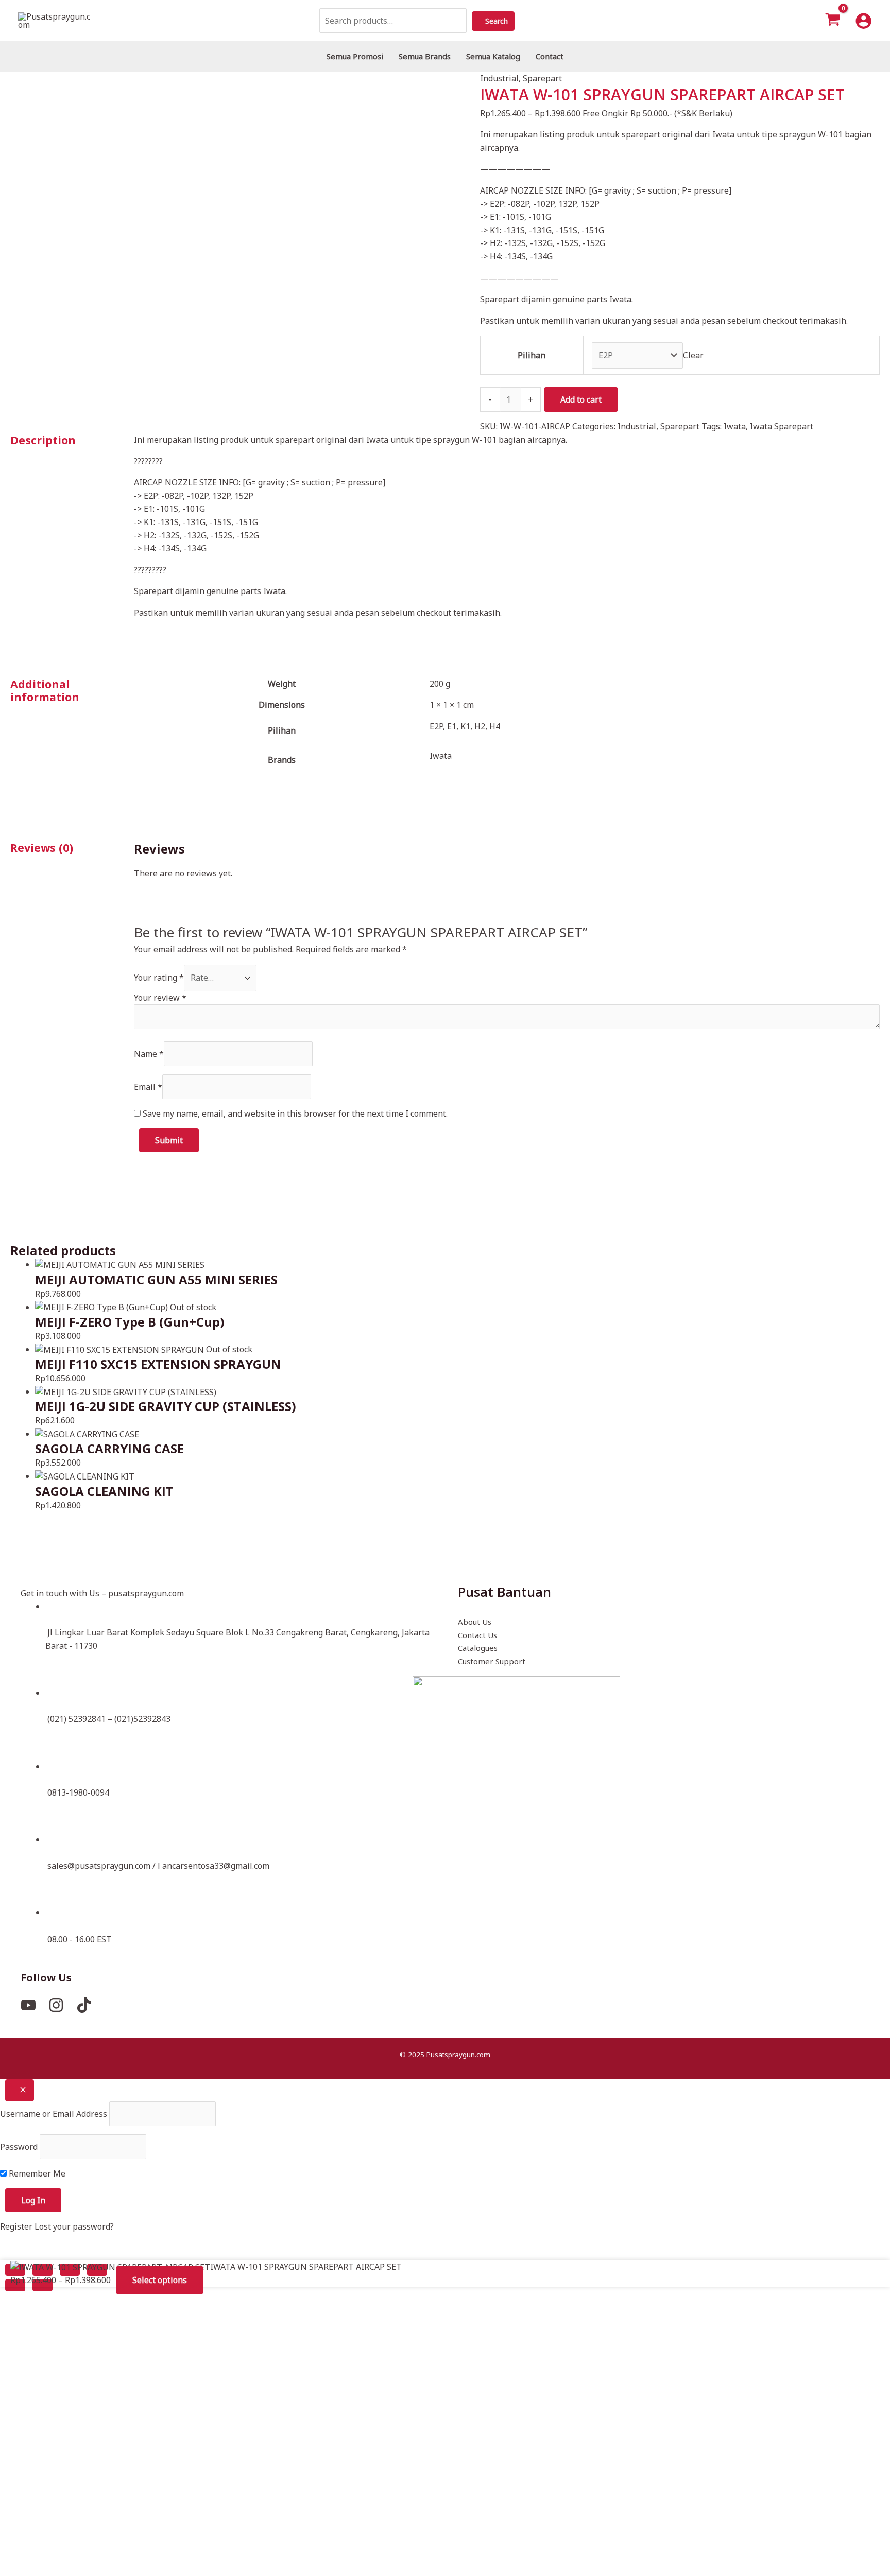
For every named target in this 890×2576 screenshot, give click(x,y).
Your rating (159, 978)
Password (19, 2147)
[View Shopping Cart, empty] (833, 21)
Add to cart (581, 399)
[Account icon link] (863, 21)
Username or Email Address (54, 2114)
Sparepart (542, 78)
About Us (475, 1622)
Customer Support (492, 1661)
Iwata (735, 426)
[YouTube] (28, 2005)
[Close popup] (20, 2090)
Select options (160, 2281)
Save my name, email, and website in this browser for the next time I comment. (295, 1113)
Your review (160, 998)
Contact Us (477, 1635)
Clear (693, 355)
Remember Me (36, 2173)
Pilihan (532, 355)
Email (148, 1087)
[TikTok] (84, 2005)
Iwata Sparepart (782, 426)
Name (149, 1054)
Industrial (499, 78)
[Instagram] (56, 2005)
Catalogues (478, 1648)
